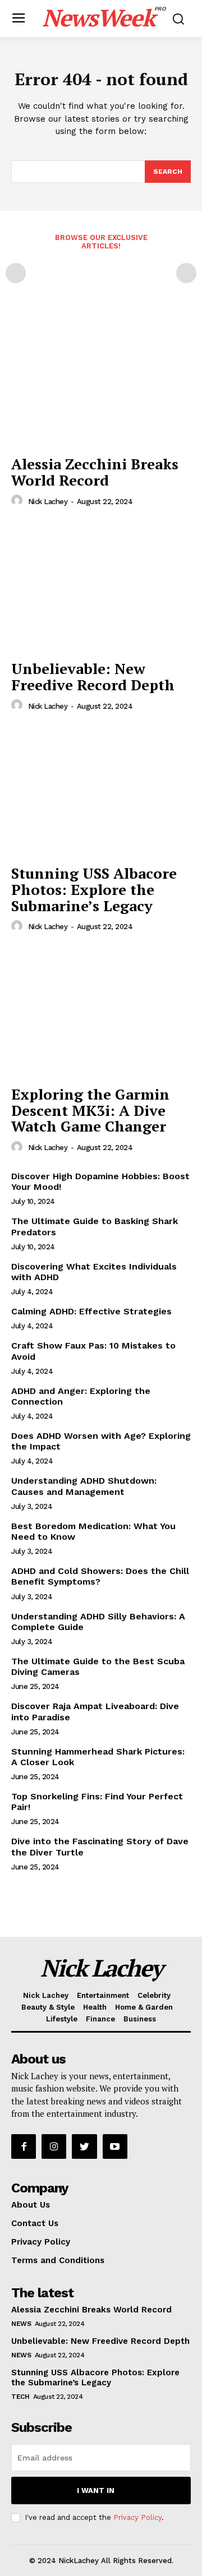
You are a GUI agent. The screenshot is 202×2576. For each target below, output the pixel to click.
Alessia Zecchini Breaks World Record (95, 472)
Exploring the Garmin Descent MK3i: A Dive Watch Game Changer (90, 1110)
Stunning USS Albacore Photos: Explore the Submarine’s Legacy (94, 889)
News (21, 2324)
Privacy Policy (137, 2517)
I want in (96, 2490)
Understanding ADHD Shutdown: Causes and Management (84, 1486)
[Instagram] (54, 2146)
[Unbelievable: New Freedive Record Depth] (101, 587)
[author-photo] (19, 501)
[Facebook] (24, 2146)
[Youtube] (115, 2146)
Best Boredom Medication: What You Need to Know (93, 1531)
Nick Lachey (48, 502)
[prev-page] (16, 273)
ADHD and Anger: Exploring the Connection (81, 1396)
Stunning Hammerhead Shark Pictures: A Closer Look (98, 1757)
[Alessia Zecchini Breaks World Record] (101, 382)
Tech (20, 2397)
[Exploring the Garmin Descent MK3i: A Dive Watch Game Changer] (101, 1012)
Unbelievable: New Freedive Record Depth (93, 677)
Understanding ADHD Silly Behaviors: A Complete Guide (98, 1622)
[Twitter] (84, 2146)
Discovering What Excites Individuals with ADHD (94, 1272)
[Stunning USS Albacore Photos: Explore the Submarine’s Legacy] (101, 791)
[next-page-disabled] (186, 273)
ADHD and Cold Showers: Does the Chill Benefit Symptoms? (100, 1576)
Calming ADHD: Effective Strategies (91, 1311)
